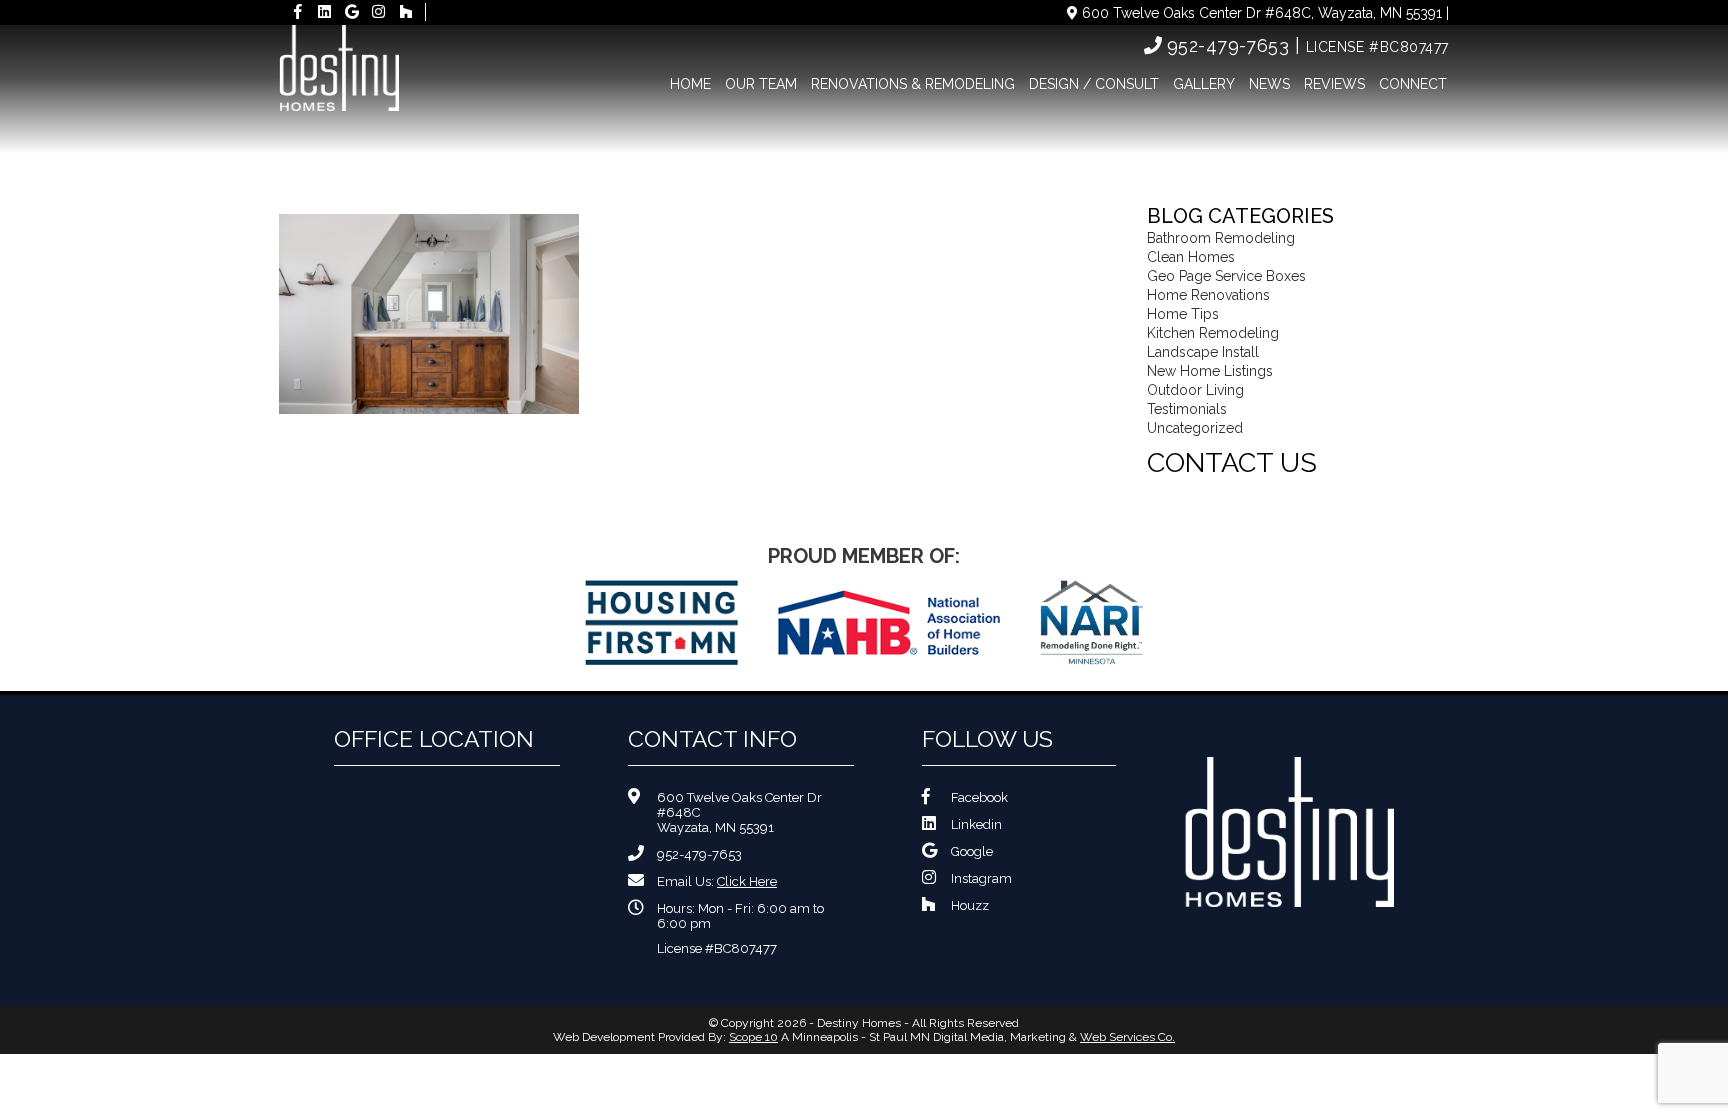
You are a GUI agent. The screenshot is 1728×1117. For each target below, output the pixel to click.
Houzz (970, 905)
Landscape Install (1203, 352)
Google (972, 851)
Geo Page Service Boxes (1226, 276)
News (1269, 84)
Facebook (979, 797)
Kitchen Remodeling (1213, 333)
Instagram (981, 878)
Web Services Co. (1127, 1037)
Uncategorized (1195, 428)
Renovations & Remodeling (913, 84)
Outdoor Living (1195, 390)
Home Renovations (1208, 295)
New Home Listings (1210, 371)
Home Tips (1183, 314)
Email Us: (717, 881)
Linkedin (976, 824)
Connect (1413, 84)
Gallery (1204, 84)
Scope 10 (753, 1037)
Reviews (1334, 84)
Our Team (761, 84)
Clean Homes (1191, 257)
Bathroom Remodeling (1221, 238)
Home (690, 84)
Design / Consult (1094, 84)
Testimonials (1187, 409)
